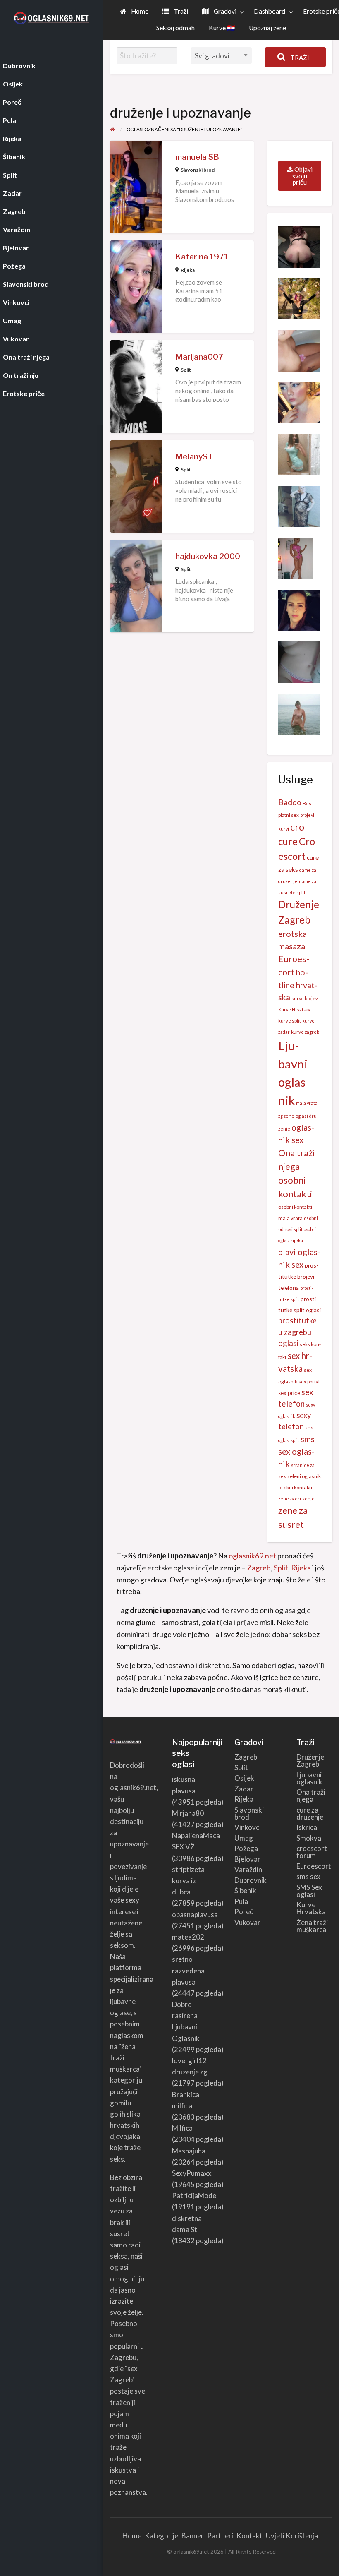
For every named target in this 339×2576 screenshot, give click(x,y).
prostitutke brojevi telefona (298, 1276)
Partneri (220, 2536)
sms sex (308, 1876)
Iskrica (307, 1827)
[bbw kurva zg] (299, 402)
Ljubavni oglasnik (309, 1778)
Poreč (244, 1912)
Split (186, 370)
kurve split (290, 1021)
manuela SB (197, 157)
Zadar (244, 1789)
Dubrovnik (251, 1880)
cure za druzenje (310, 1813)
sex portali (310, 1382)
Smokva (309, 1838)
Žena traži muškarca (312, 1926)
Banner (193, 2536)
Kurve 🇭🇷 (222, 28)
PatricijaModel (195, 2195)
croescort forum (312, 1852)
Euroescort (314, 1866)
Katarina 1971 (202, 257)
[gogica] (299, 454)
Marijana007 (199, 357)
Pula (241, 1901)
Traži (180, 11)
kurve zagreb (305, 1032)
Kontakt (249, 2536)
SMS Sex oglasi (309, 1891)
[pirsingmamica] (299, 350)
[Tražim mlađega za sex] (296, 557)
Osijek (244, 1778)
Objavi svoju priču (302, 176)
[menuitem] (134, 12)
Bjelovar (247, 1859)
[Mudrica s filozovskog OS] (299, 713)
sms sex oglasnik (296, 1451)
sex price (289, 1393)
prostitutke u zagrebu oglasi (297, 1332)
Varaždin (248, 1869)
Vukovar (247, 1922)
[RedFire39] (299, 506)
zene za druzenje (296, 1499)
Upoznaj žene (267, 28)
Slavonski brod (198, 170)
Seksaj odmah (175, 28)
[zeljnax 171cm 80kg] (299, 298)
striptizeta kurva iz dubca (188, 1881)
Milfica (182, 2128)
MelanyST (194, 457)
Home (139, 11)
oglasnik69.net (252, 1556)
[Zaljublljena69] (299, 246)
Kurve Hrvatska (294, 1010)
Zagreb (259, 1568)
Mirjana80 (188, 1813)
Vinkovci (248, 1827)
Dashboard (270, 11)
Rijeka (188, 270)
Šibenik (245, 1891)
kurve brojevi (305, 998)
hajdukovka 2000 (208, 556)
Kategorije (161, 2536)
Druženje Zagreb (310, 1760)
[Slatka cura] (299, 609)
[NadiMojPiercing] (299, 661)
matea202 (188, 1937)
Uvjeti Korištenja (292, 2536)
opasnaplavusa (195, 1915)
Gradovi (224, 11)
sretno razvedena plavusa (188, 1970)
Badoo (290, 802)
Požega (246, 1848)
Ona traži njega (311, 1796)
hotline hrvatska (298, 985)
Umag (244, 1838)
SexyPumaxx (192, 2173)
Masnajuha (189, 2151)
